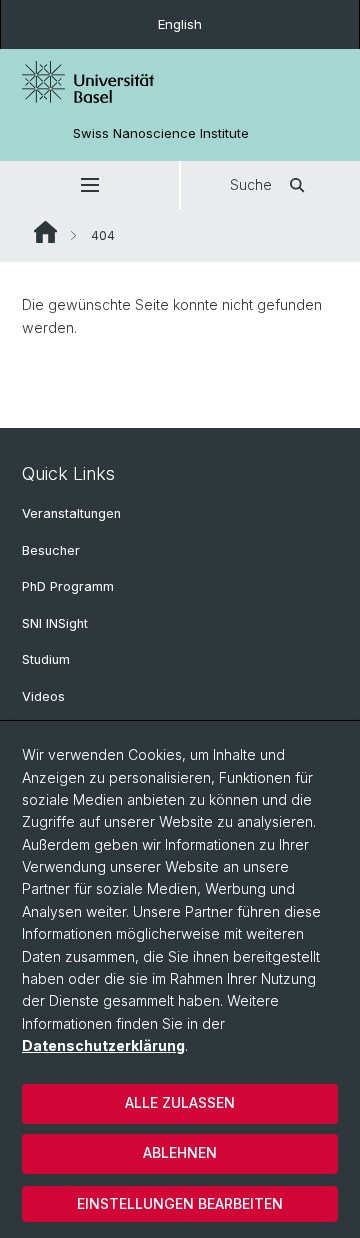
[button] (89, 185)
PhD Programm (68, 586)
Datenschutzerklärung (103, 1045)
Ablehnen (180, 1152)
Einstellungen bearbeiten (180, 1203)
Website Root (45, 232)
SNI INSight (55, 623)
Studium (46, 659)
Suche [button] (251, 184)
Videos (43, 696)
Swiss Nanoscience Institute (161, 133)
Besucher (51, 550)
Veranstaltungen (71, 513)
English (180, 24)
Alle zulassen (180, 1102)
